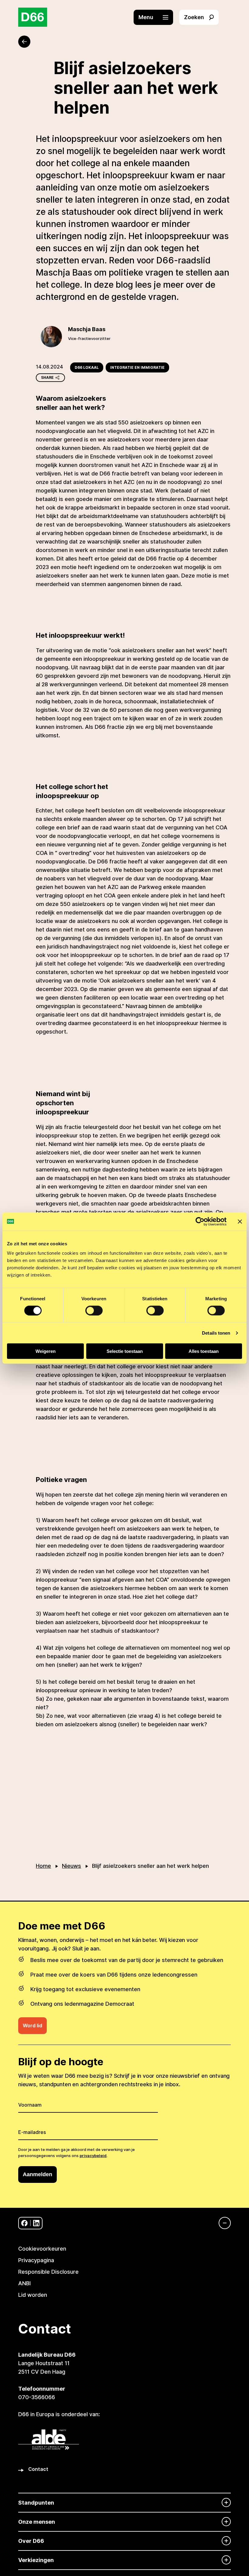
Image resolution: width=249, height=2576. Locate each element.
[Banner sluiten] (240, 1221)
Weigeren (46, 1351)
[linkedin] (36, 2223)
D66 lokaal (87, 367)
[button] (156, 17)
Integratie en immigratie (137, 367)
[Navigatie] (222, 2223)
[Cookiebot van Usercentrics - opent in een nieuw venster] (200, 1221)
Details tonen (216, 1333)
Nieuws (72, 1866)
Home (43, 1866)
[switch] (94, 1310)
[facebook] (24, 2223)
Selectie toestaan (125, 1351)
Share (47, 377)
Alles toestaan (204, 1351)
